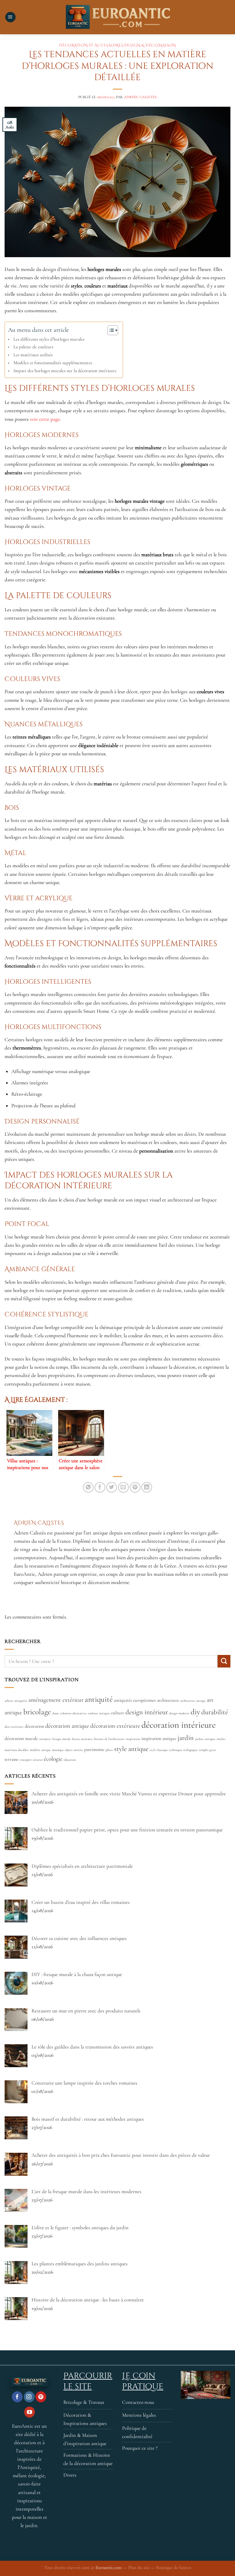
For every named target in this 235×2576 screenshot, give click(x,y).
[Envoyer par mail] (123, 1488)
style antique (131, 1749)
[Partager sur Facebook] (100, 1488)
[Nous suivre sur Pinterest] (41, 2397)
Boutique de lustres (174, 2567)
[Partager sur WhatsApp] (88, 1488)
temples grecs (207, 1750)
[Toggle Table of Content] (110, 330)
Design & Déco (141, 45)
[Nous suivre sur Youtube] (30, 2412)
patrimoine (94, 1749)
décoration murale (21, 1738)
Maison (167, 45)
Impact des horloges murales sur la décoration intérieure (65, 371)
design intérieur (147, 1712)
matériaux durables (17, 1750)
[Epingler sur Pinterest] (135, 1488)
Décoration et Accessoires (91, 45)
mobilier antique (40, 1750)
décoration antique (67, 1726)
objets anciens (74, 1750)
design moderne (179, 1713)
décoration (34, 1726)
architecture (168, 1700)
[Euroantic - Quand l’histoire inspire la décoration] (117, 17)
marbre (221, 1739)
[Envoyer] (224, 1661)
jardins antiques (205, 1739)
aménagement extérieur (56, 1700)
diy (195, 1712)
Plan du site (139, 2567)
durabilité (215, 1712)
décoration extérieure (115, 1726)
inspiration (133, 1739)
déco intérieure (14, 1727)
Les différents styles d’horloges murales (49, 339)
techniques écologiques (183, 1750)
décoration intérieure (179, 1725)
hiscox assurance (82, 1739)
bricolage (37, 1712)
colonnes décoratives (73, 1713)
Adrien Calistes (140, 97)
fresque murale (62, 1739)
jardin (186, 1738)
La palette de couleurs (33, 347)
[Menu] (10, 17)
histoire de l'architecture (109, 1739)
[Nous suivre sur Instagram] (29, 2397)
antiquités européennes (135, 1700)
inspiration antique (159, 1738)
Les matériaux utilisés (33, 355)
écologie (53, 1759)
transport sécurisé (31, 1760)
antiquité (99, 1699)
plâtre (109, 1750)
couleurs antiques (99, 1713)
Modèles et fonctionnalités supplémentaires (53, 363)
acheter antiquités (16, 1701)
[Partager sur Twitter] (112, 1488)
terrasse (11, 1759)
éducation (70, 1760)
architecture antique (193, 1701)
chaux (56, 1713)
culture (118, 1713)
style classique (159, 1750)
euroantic (45, 1739)
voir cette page (45, 419)
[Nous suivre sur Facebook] (17, 2397)
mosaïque (58, 1750)
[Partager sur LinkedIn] (147, 1488)
